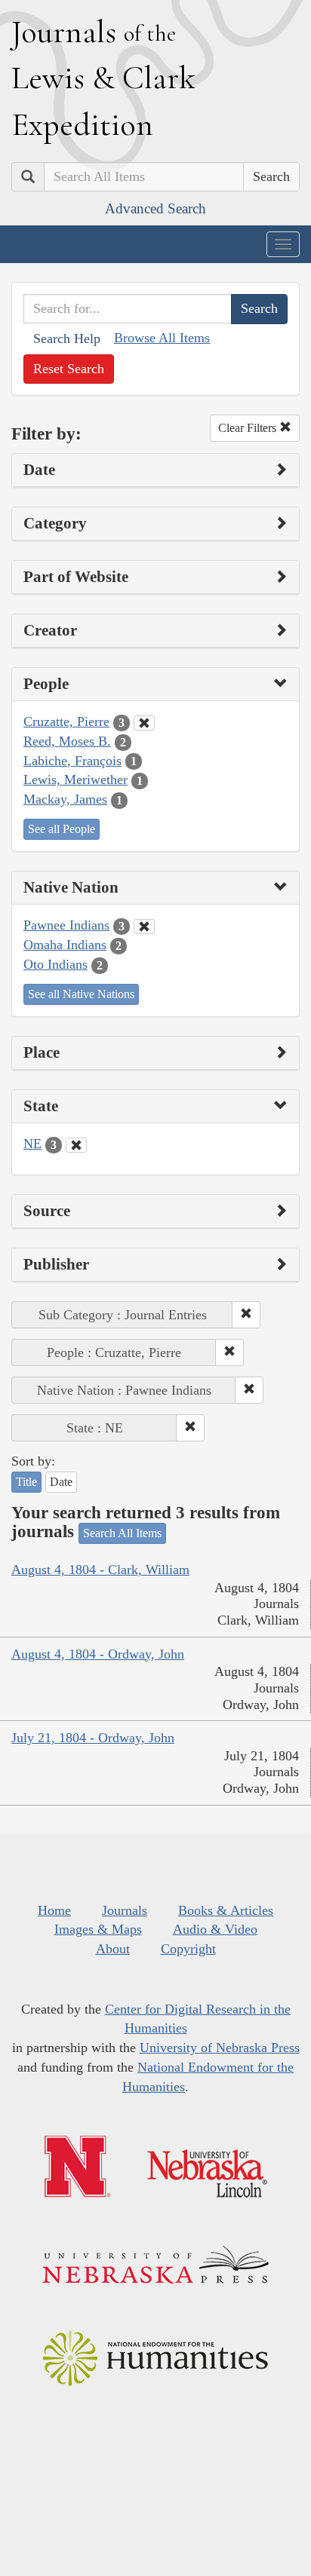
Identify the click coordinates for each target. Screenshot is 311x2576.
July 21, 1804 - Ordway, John (93, 1738)
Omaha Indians (65, 945)
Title (26, 1482)
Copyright (188, 1949)
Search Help (67, 338)
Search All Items (122, 1533)
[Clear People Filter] (144, 723)
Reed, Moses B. (67, 741)
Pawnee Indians (66, 925)
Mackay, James (65, 799)
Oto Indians (55, 964)
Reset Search (69, 369)
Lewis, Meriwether (75, 780)
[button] (246, 1315)
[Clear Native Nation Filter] (144, 927)
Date (61, 1482)
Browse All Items (162, 338)
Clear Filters (249, 428)
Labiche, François (72, 761)
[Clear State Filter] (76, 1145)
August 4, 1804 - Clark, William (100, 1570)
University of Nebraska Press (220, 2048)
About (113, 1949)
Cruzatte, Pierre (66, 721)
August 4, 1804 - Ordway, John (98, 1654)
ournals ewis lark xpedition (103, 78)
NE (32, 1144)
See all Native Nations (81, 994)
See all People (62, 829)
